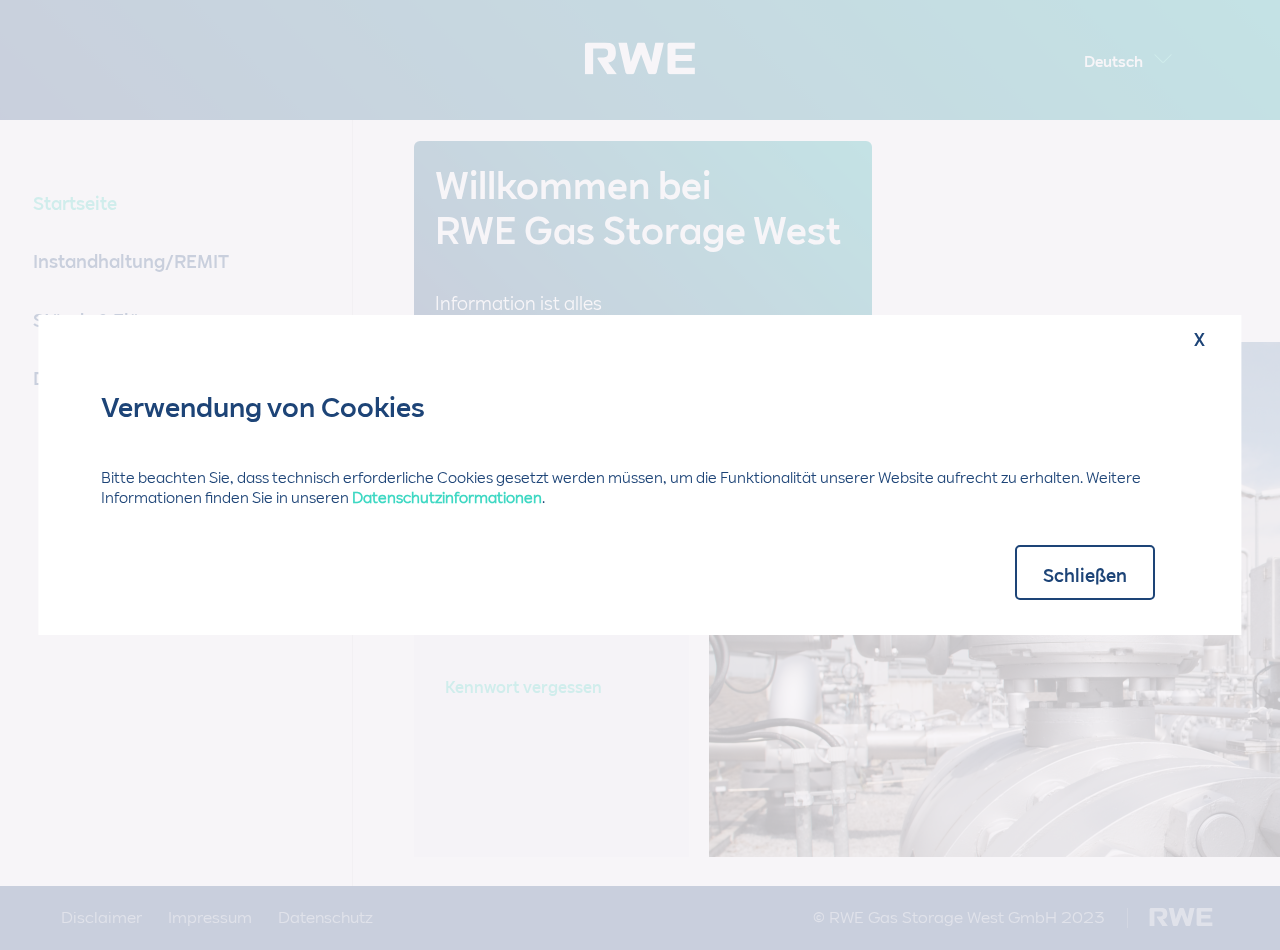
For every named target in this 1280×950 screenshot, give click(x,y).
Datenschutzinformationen (447, 498)
